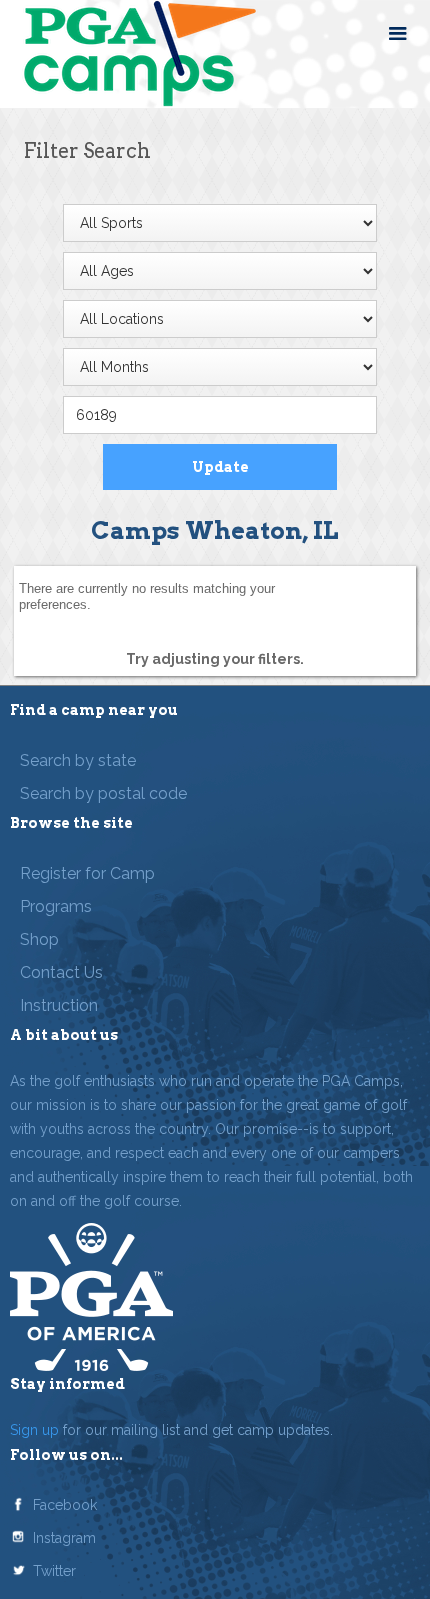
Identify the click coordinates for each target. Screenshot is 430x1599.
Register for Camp (87, 873)
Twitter (54, 1571)
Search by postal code (103, 793)
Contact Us (61, 972)
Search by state (78, 760)
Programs (56, 906)
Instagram (64, 1538)
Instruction (59, 1005)
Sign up (34, 1430)
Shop (39, 939)
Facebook (65, 1505)
